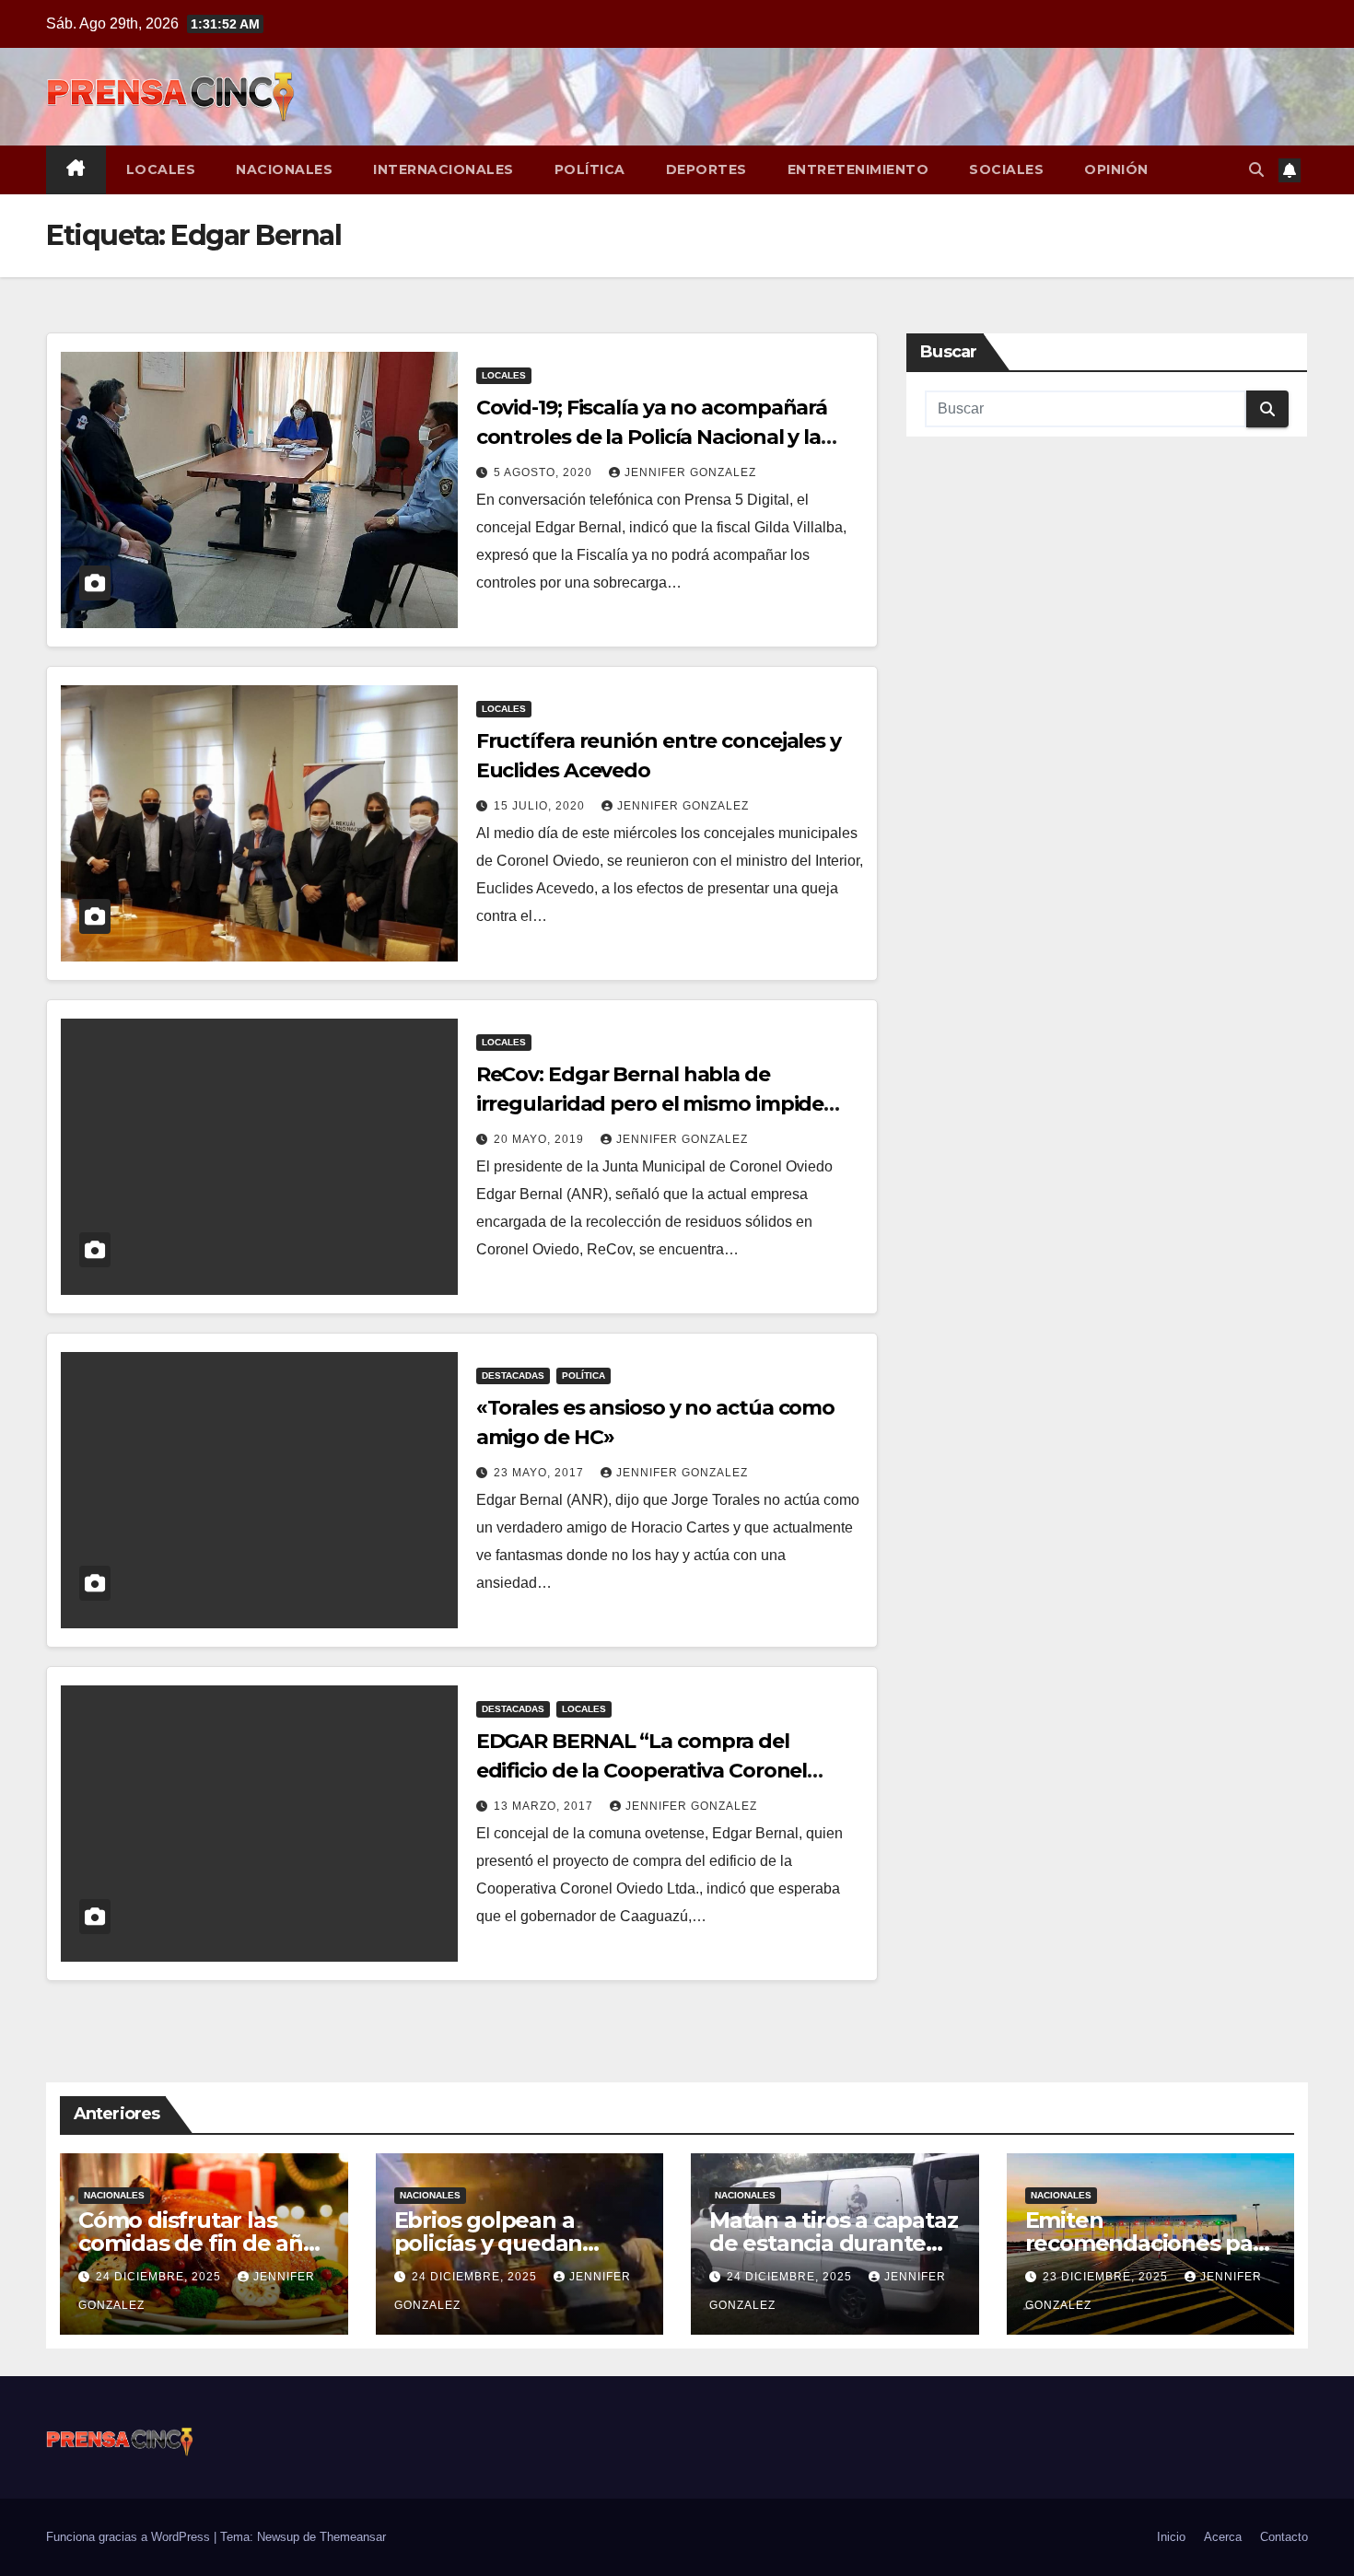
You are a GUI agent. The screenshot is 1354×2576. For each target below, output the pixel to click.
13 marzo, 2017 (545, 1806)
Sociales (1006, 169)
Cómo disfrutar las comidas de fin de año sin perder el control (198, 2243)
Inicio (1171, 2537)
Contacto (1284, 2537)
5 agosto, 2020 (545, 472)
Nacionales (284, 169)
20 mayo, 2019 (541, 1139)
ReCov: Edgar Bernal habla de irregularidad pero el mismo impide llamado (650, 1104)
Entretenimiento (858, 169)
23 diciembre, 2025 (1107, 2277)
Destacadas (513, 1375)
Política (590, 169)
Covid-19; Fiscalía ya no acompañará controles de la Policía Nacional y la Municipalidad (652, 437)
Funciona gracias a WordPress (130, 2537)
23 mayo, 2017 (541, 1473)
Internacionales (444, 169)
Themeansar (353, 2537)
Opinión (1116, 169)
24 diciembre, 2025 (160, 2277)
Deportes (706, 169)
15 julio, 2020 (541, 806)
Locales (161, 169)
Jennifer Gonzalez (690, 472)
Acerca (1223, 2537)
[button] (1256, 170)
